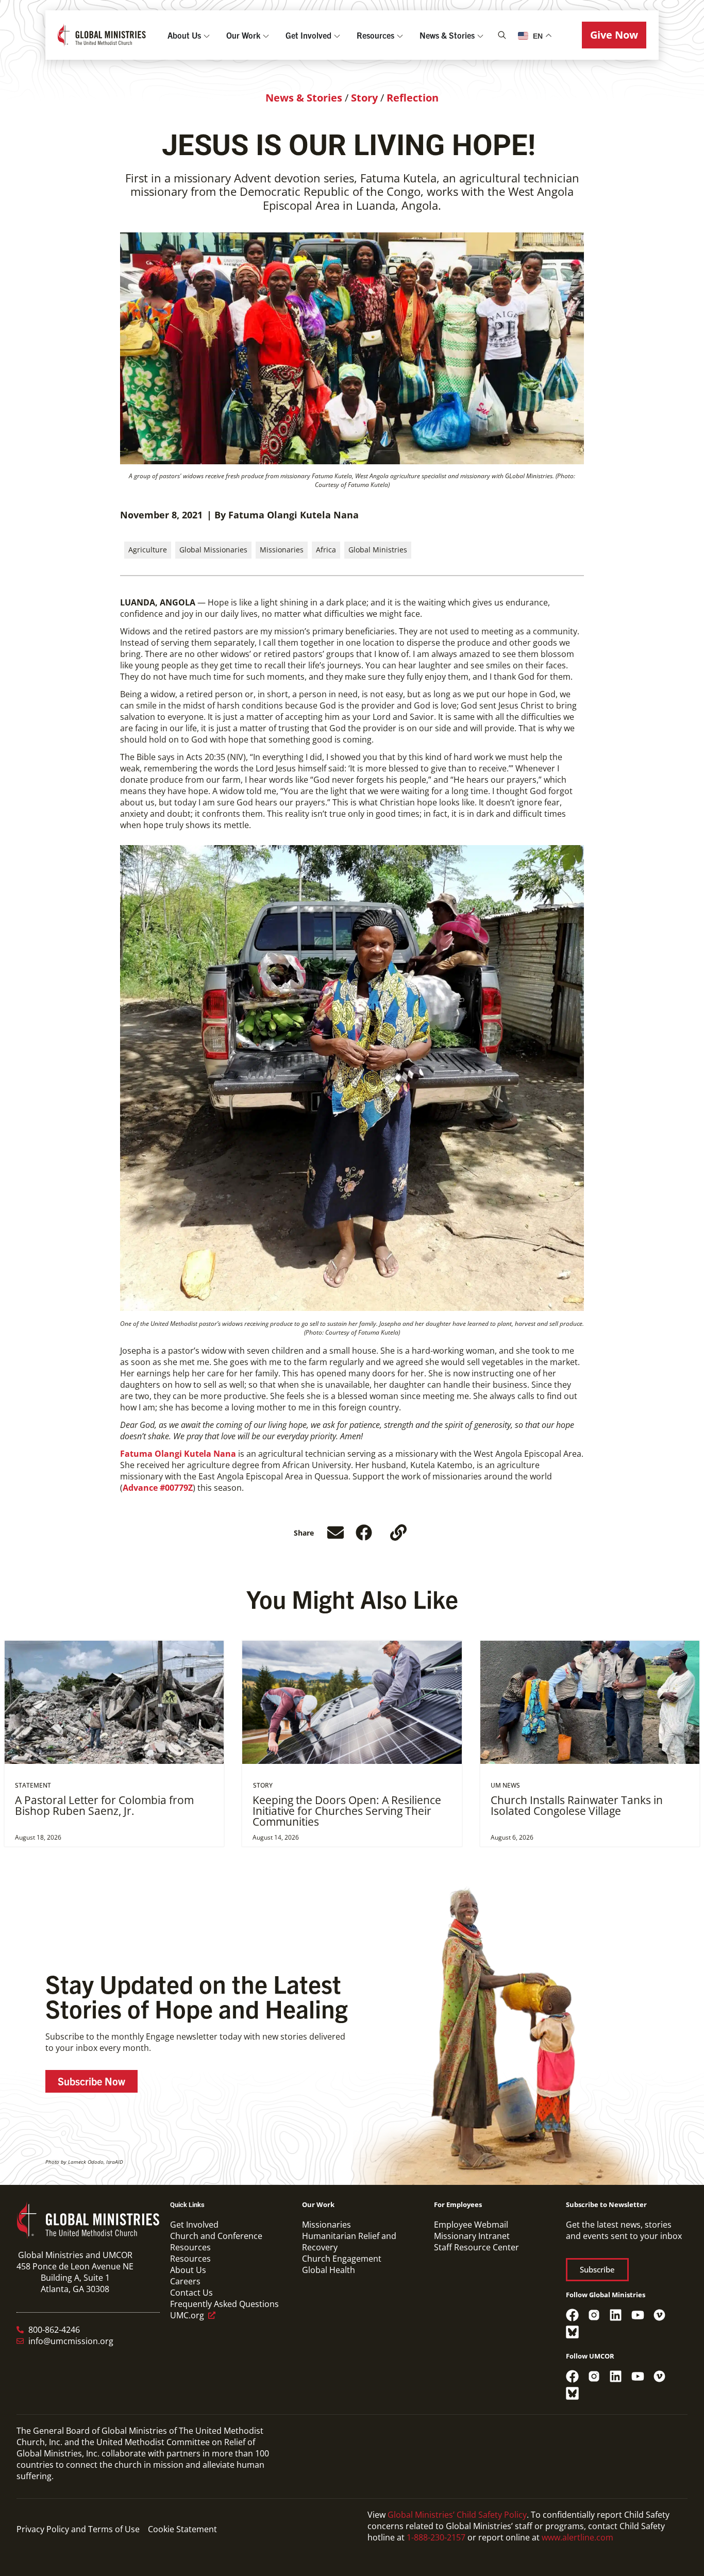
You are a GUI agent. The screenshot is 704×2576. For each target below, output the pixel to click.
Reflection (413, 98)
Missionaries (282, 550)
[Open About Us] (207, 35)
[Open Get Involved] (337, 35)
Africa (326, 550)
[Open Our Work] (266, 35)
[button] (614, 35)
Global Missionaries (213, 550)
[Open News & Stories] (480, 35)
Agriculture (148, 550)
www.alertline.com (577, 2537)
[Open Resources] (400, 35)
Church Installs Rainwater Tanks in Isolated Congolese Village (577, 1805)
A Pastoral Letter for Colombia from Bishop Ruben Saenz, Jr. (104, 1805)
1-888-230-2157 (436, 2537)
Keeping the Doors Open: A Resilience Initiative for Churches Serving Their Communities (347, 1811)
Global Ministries (378, 550)
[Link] (398, 1533)
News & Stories (304, 98)
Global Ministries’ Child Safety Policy (457, 2515)
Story (364, 98)
